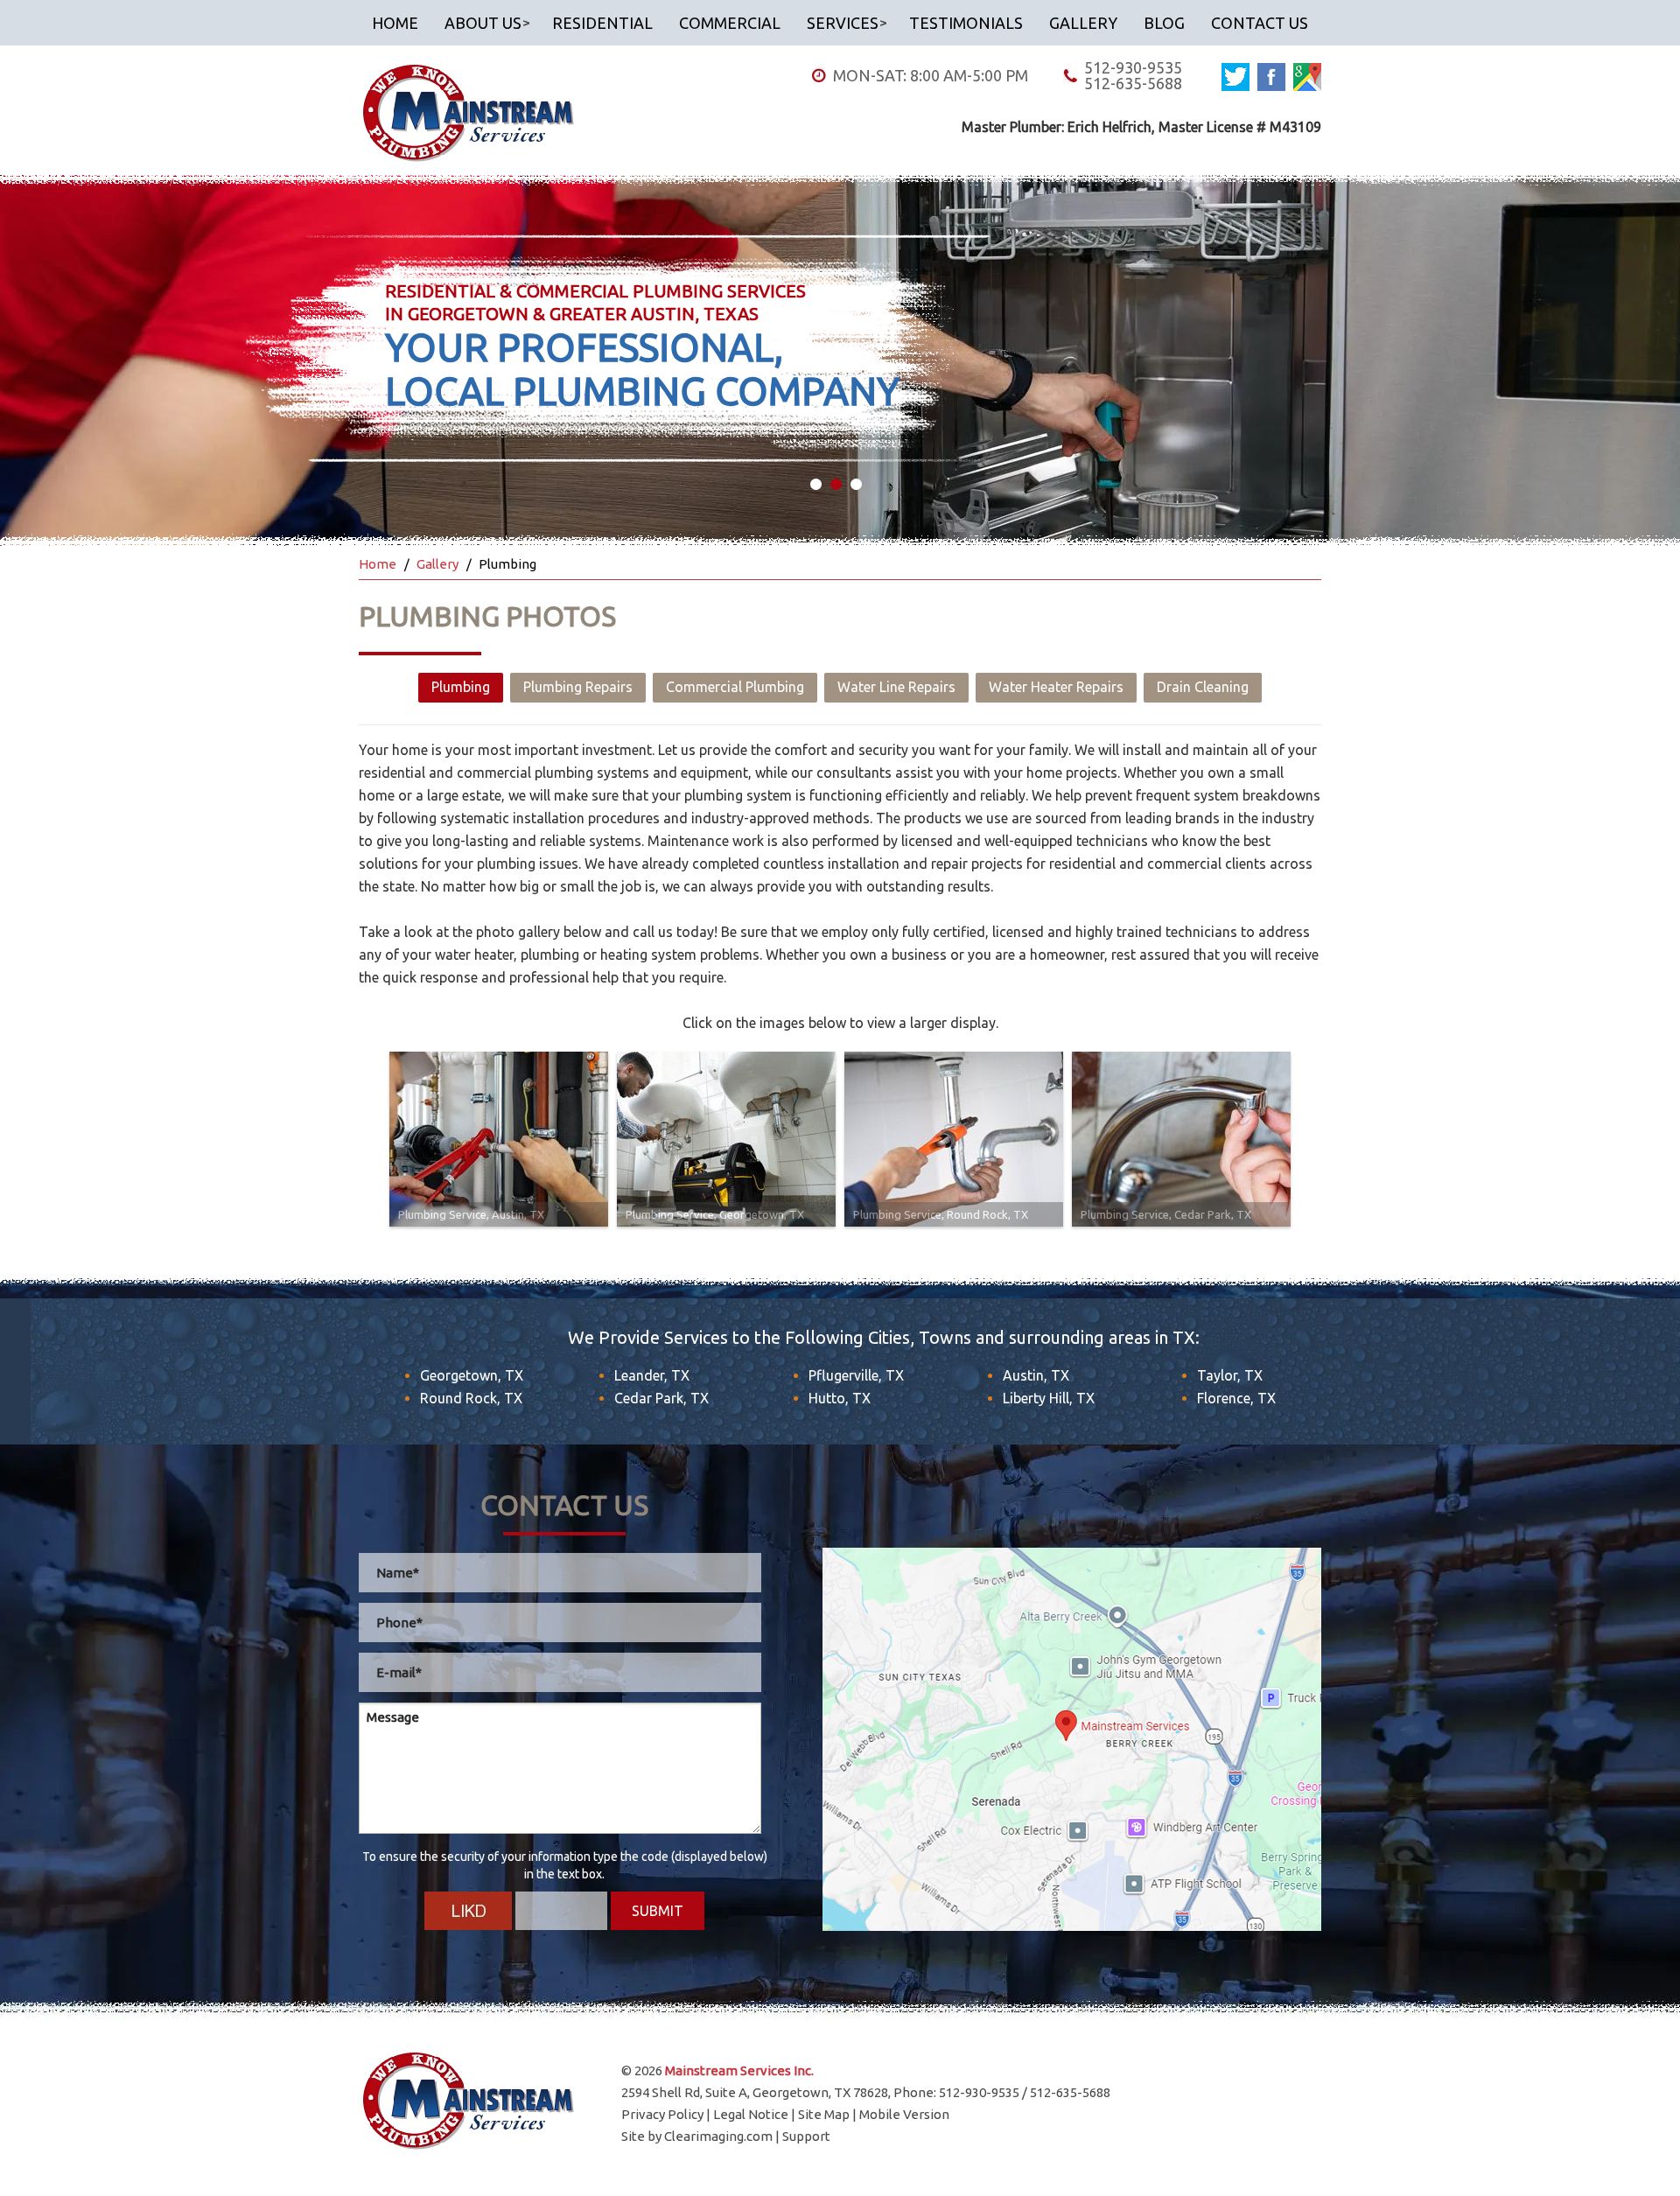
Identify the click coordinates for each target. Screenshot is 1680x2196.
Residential (602, 23)
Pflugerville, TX (856, 1375)
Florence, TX (1236, 1398)
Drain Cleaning (1203, 687)
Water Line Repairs (896, 687)
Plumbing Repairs (578, 687)
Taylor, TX (1230, 1375)
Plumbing (461, 687)
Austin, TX (1036, 1375)
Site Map (824, 2114)
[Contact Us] (1072, 1739)
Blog (1164, 23)
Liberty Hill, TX (1049, 1398)
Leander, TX (652, 1375)
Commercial (730, 23)
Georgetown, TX (472, 1375)
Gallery (1083, 23)
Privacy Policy (662, 2114)
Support (806, 2136)
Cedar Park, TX (661, 1398)
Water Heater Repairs (1056, 687)
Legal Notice (751, 2114)
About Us (483, 23)
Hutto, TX (840, 1398)
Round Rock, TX (471, 1398)
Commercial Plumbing (735, 687)
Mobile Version (904, 2114)
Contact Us (1260, 23)
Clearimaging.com (718, 2136)
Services (843, 23)
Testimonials (966, 23)
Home (395, 23)
